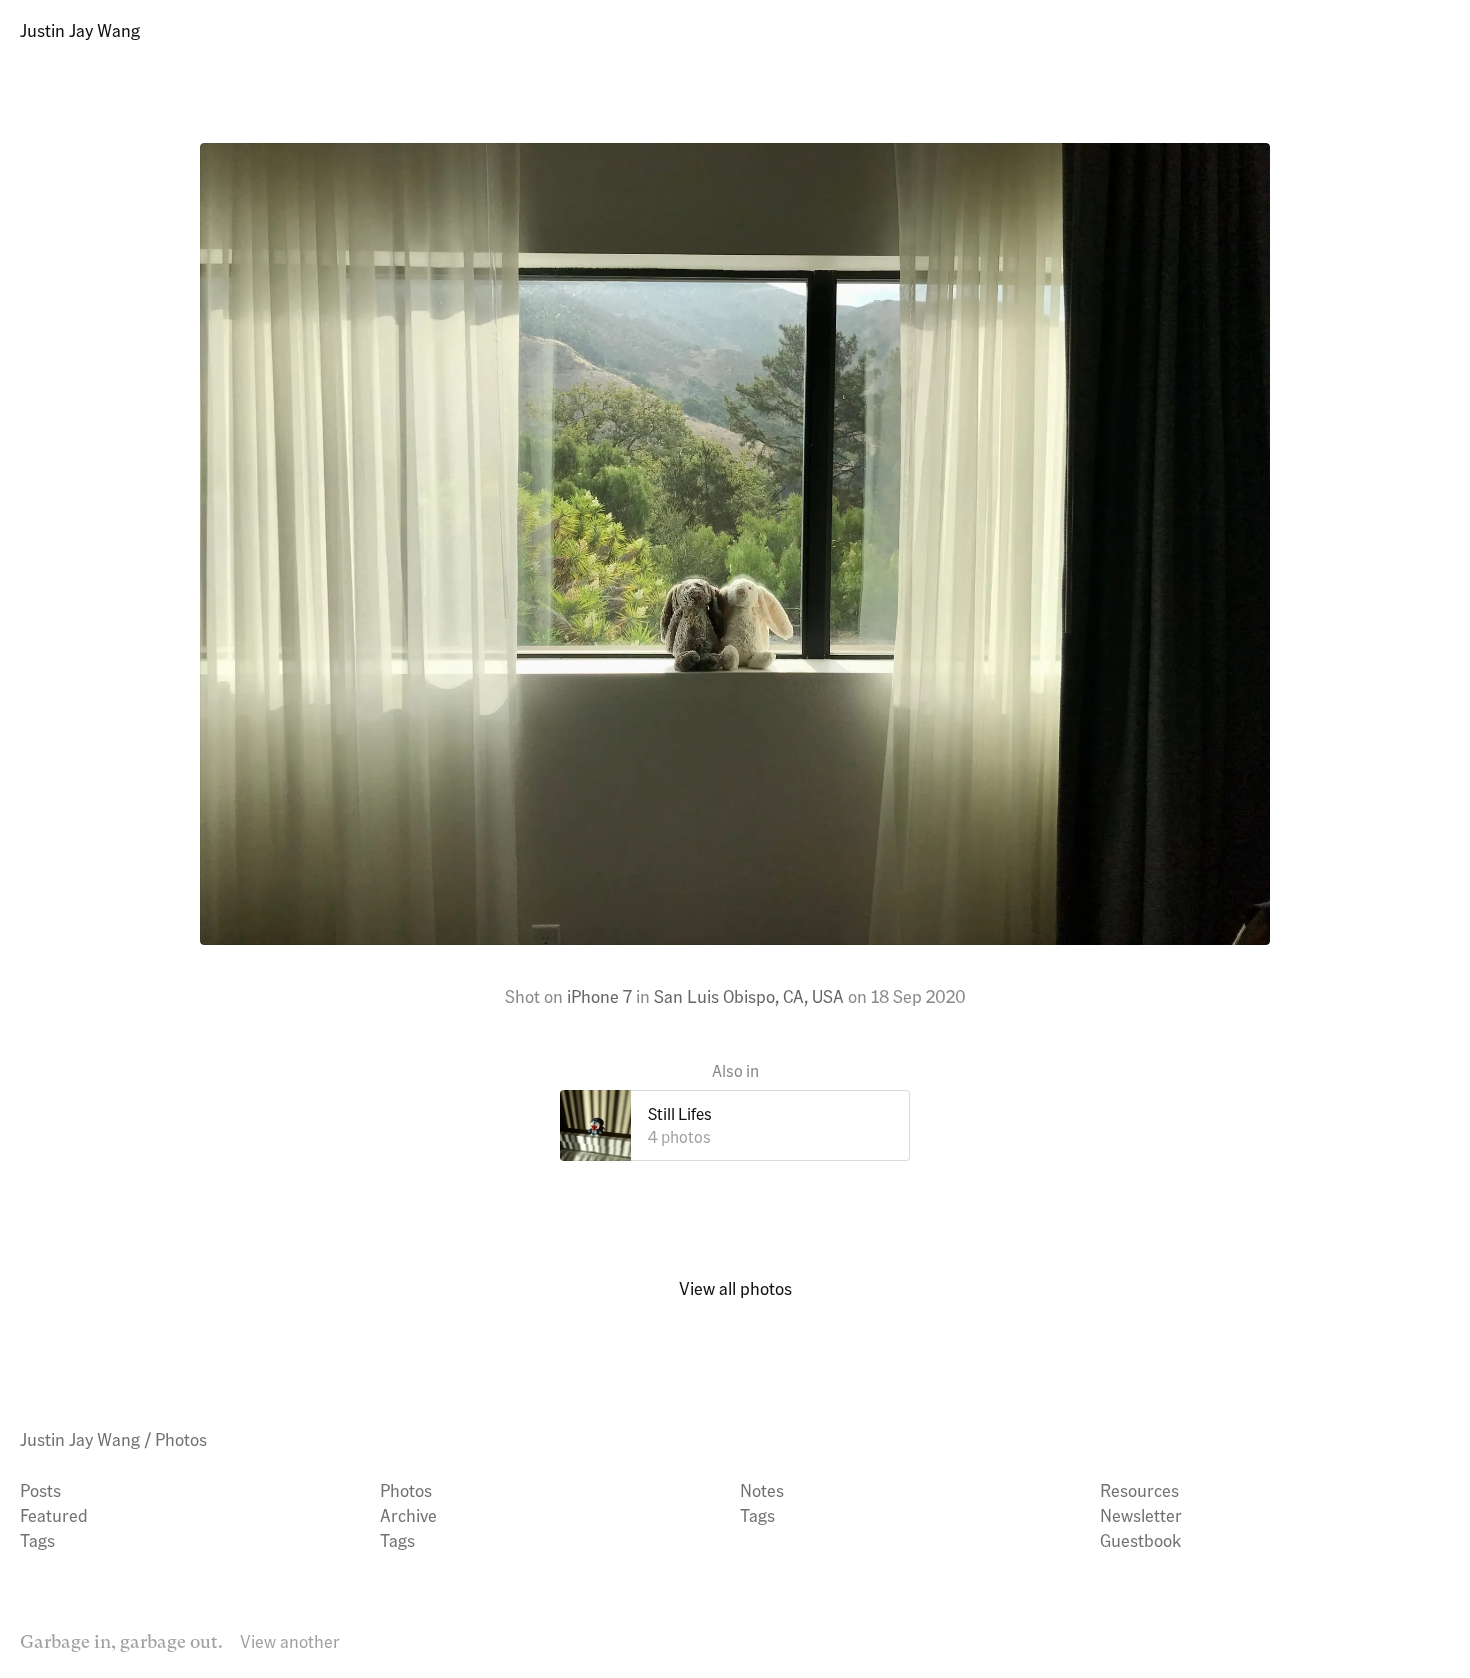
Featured (54, 1514)
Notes (762, 1489)
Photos (181, 1438)
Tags (37, 1539)
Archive (408, 1514)
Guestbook (1140, 1539)
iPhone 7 (599, 995)
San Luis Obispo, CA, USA (749, 995)
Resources (1139, 1489)
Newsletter (1141, 1514)
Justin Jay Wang (80, 29)
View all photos (735, 1287)
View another (290, 1640)
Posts (40, 1489)
